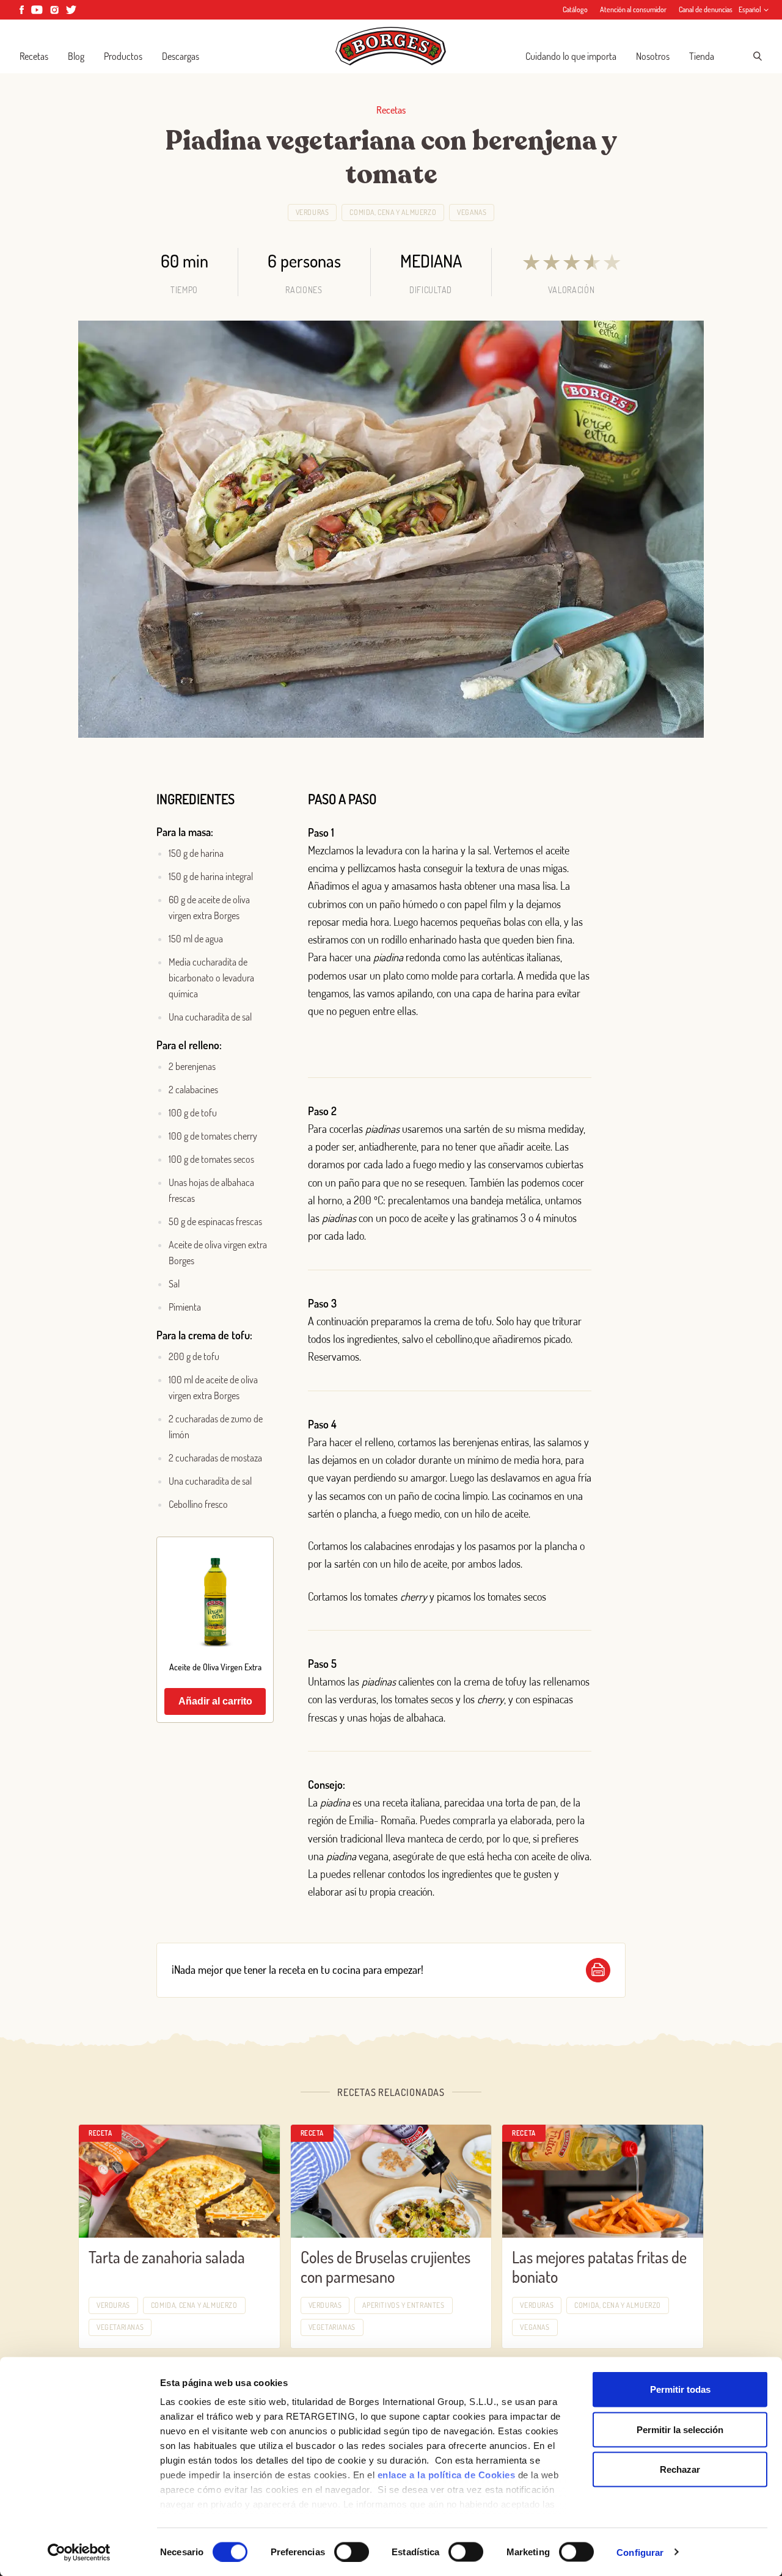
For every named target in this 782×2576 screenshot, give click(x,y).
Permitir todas (680, 2389)
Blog (76, 56)
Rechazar (680, 2469)
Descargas (181, 56)
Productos (123, 56)
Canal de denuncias (706, 9)
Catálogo (575, 9)
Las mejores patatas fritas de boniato (599, 2267)
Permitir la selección (680, 2429)
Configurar (640, 2552)
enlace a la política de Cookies (447, 2475)
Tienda (702, 56)
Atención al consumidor (633, 9)
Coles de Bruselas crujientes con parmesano (386, 2267)
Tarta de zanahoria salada (167, 2257)
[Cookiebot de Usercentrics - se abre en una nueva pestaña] (79, 2552)
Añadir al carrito (215, 1701)
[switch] (352, 2552)
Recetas (34, 56)
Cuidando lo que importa (571, 56)
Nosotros (653, 56)
